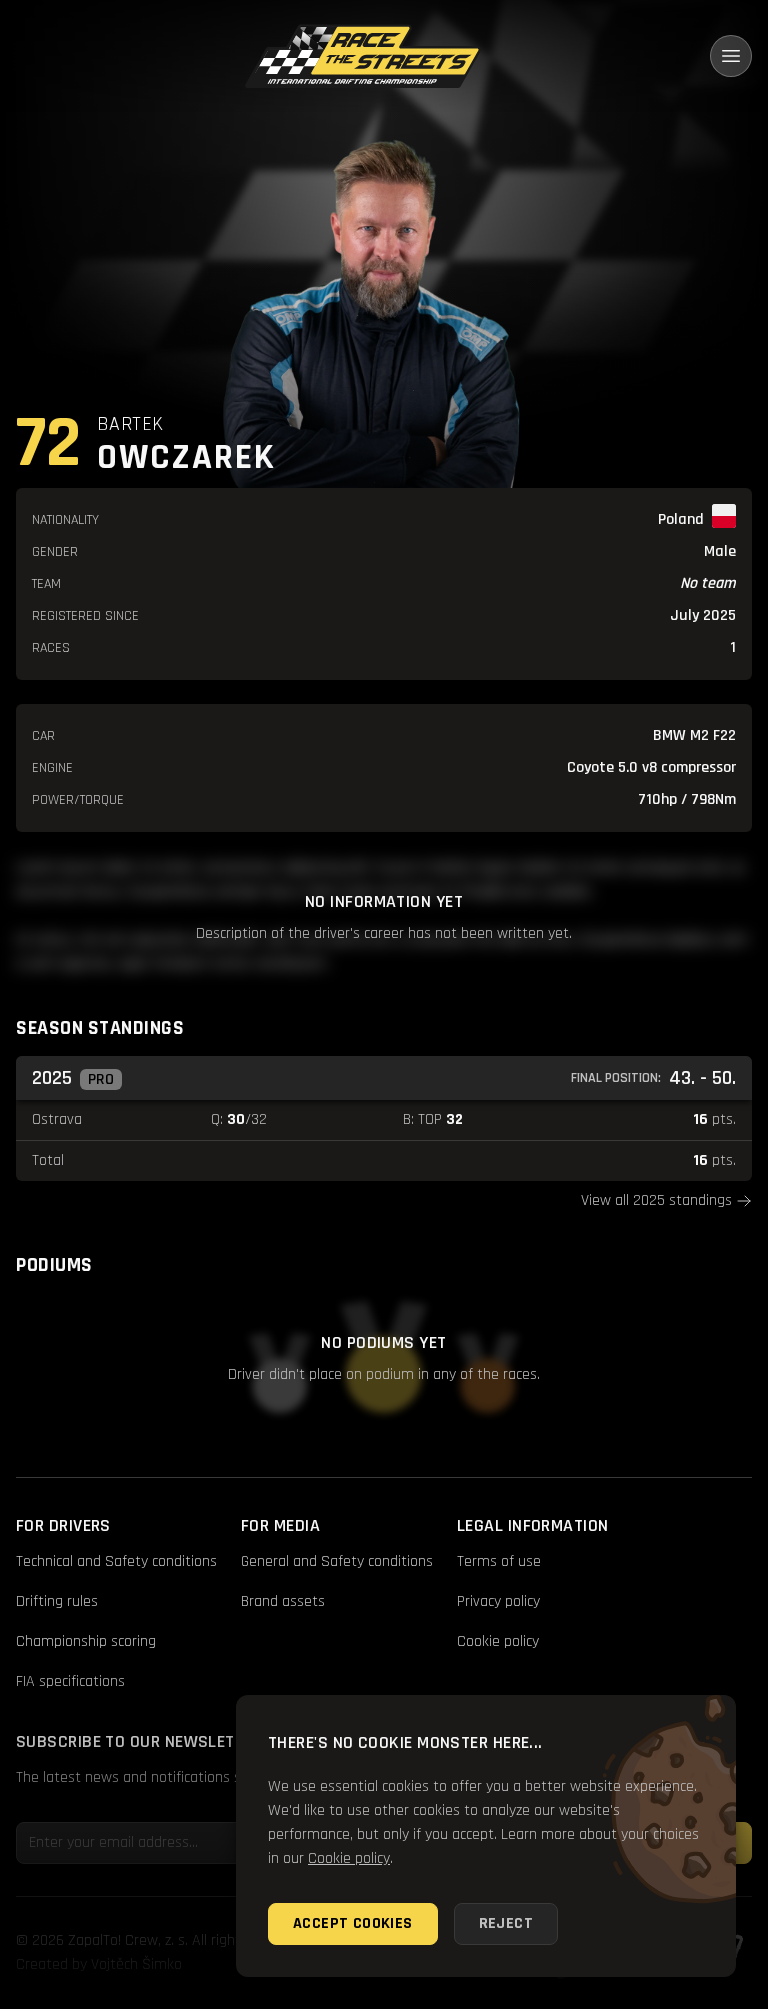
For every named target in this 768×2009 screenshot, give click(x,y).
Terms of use (499, 1561)
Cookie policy (498, 1641)
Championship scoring (86, 1641)
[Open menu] (731, 56)
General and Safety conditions (337, 1561)
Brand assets (283, 1601)
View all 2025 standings (656, 1200)
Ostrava (57, 1119)
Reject (506, 1923)
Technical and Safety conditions (116, 1561)
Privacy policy (498, 1601)
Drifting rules (57, 1601)
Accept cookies (353, 1923)
